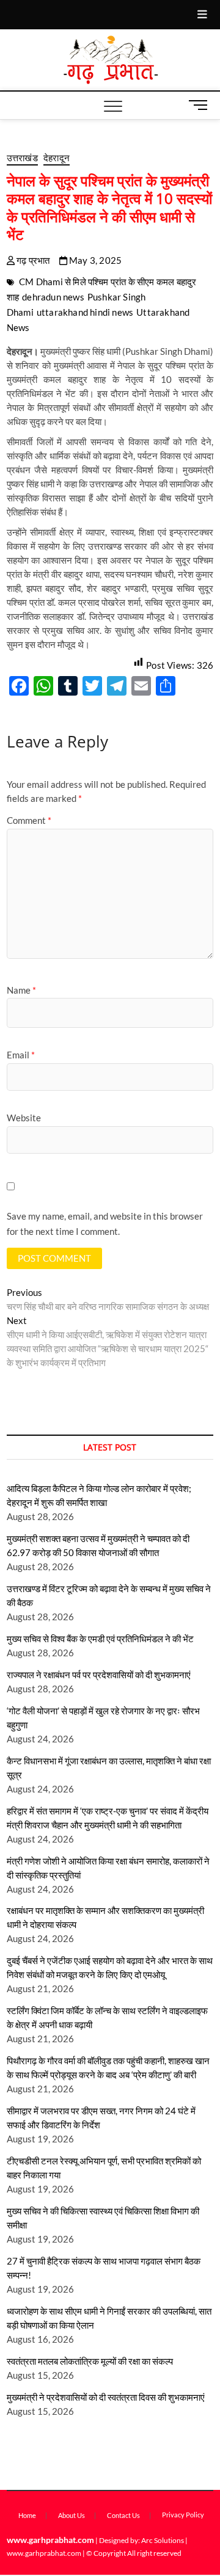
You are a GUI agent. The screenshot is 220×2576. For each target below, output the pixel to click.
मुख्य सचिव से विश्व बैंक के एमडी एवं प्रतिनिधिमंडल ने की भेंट (100, 1639)
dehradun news (53, 297)
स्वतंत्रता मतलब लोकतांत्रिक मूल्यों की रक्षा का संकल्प (90, 2361)
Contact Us (123, 2515)
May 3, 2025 (94, 260)
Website (24, 1118)
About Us (71, 2515)
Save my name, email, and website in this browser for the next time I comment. (105, 1224)
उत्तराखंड (22, 158)
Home (27, 2515)
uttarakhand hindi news (85, 312)
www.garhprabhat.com (50, 2540)
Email (21, 1055)
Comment (29, 820)
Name (21, 990)
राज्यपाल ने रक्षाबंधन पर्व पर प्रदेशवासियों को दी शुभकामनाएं (99, 1675)
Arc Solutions (163, 2540)
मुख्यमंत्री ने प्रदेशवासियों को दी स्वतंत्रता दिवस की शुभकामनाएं (106, 2397)
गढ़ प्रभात (32, 260)
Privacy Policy (183, 2515)
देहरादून (57, 158)
